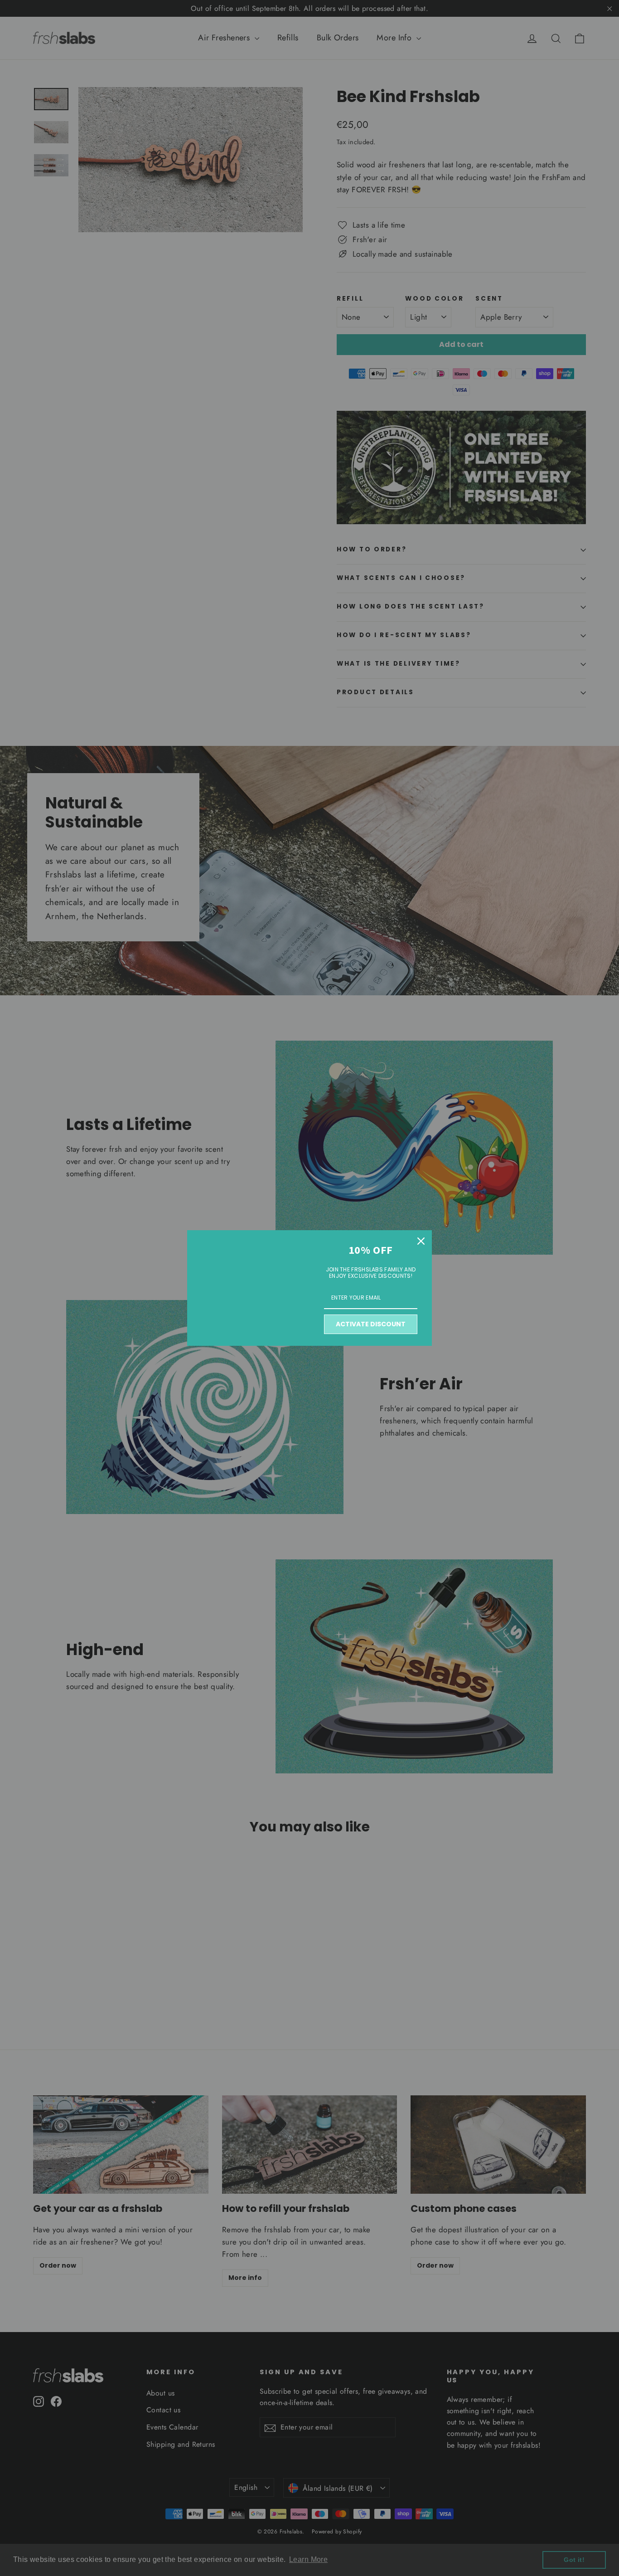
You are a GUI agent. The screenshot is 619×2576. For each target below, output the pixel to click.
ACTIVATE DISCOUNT (371, 1324)
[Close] (421, 1241)
